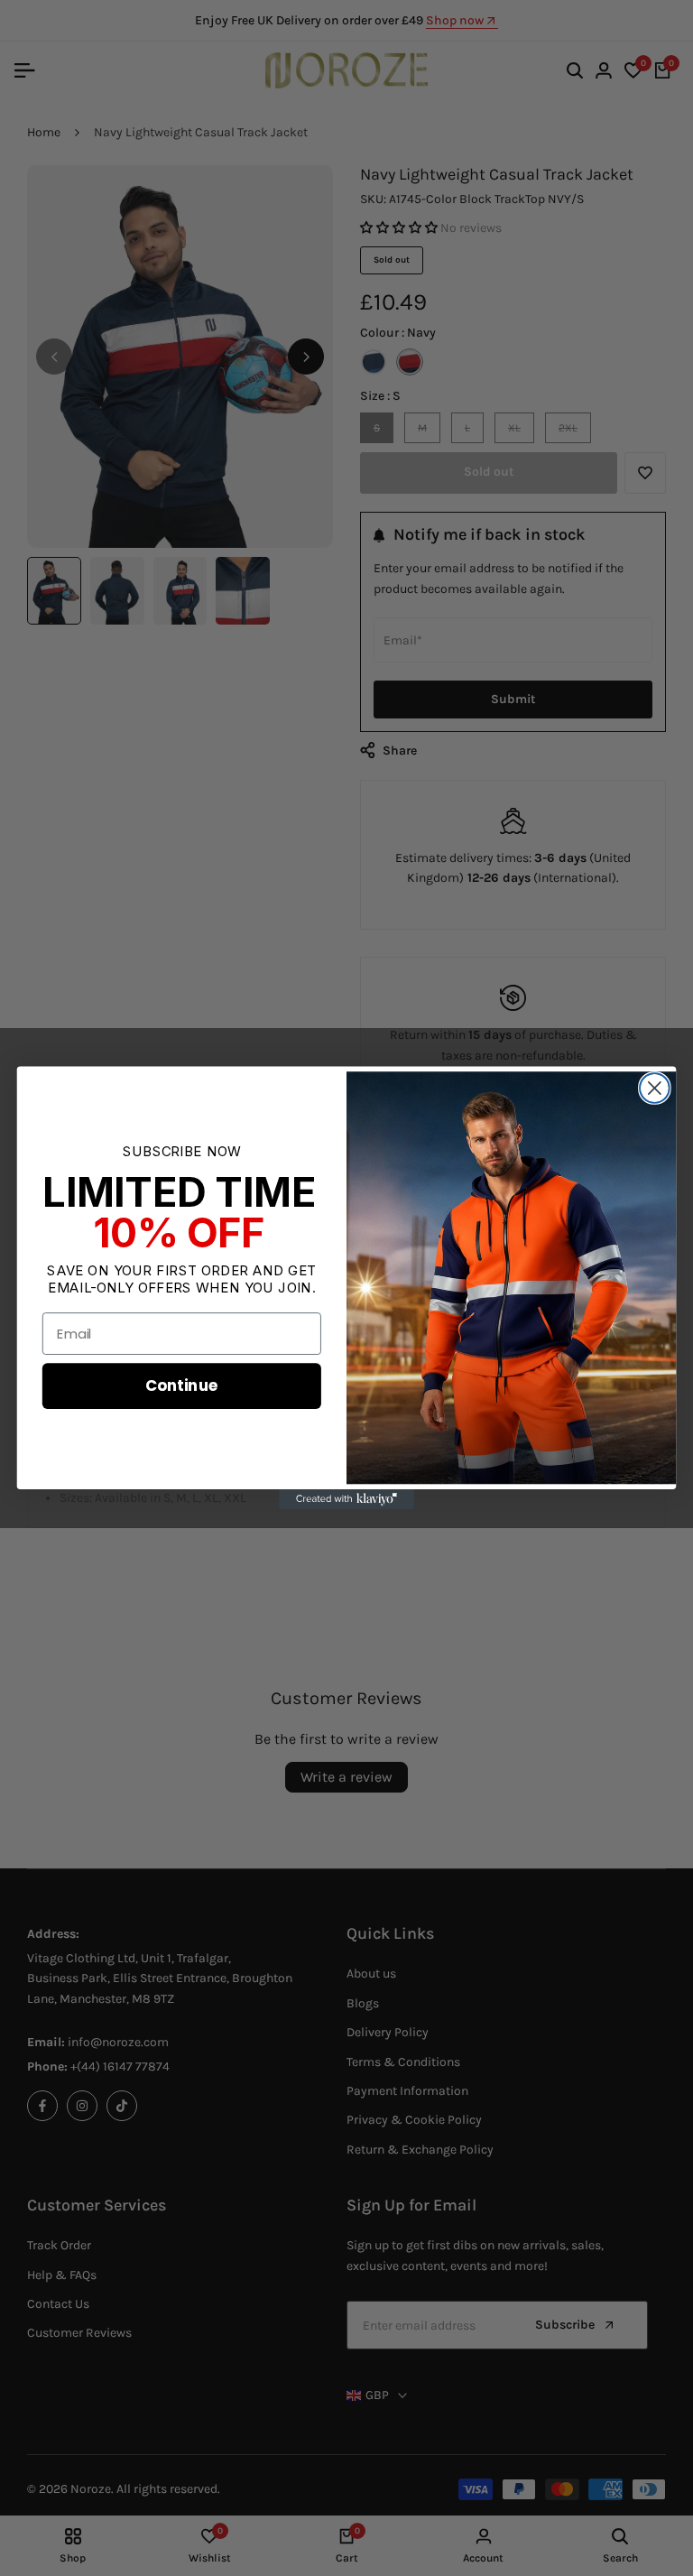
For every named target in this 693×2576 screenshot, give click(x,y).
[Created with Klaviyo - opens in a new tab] (346, 1499)
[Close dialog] (655, 1088)
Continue (182, 1385)
